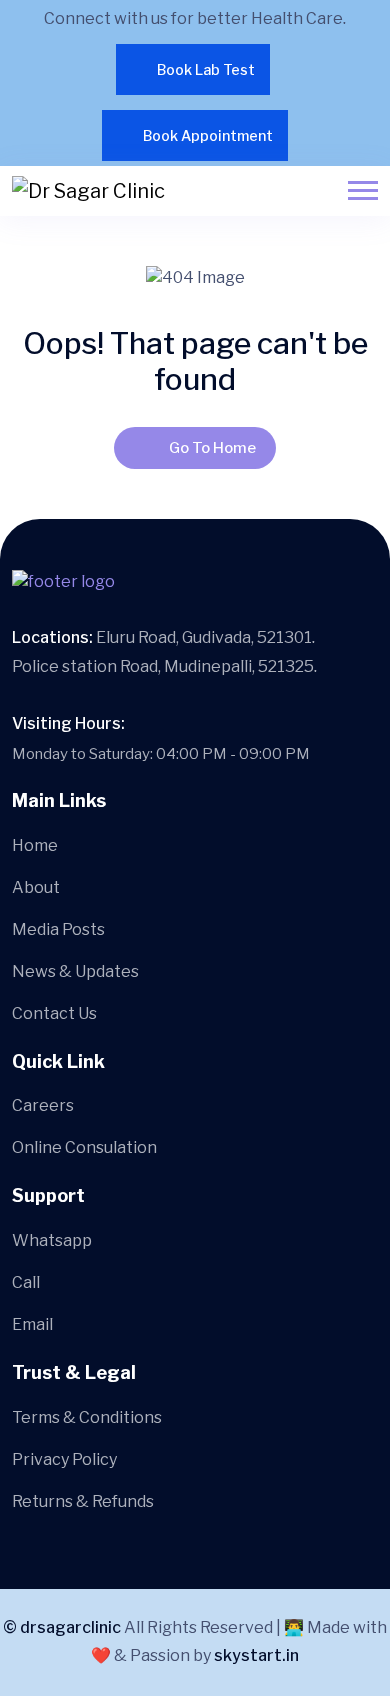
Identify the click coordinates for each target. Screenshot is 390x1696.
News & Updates (75, 971)
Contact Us (54, 1013)
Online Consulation (84, 1147)
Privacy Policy (64, 1459)
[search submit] (163, 825)
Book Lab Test (206, 69)
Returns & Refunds (83, 1501)
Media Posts (58, 929)
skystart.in (256, 1655)
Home (35, 845)
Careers (43, 1105)
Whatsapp (52, 1240)
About (36, 887)
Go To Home (212, 448)
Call (26, 1282)
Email (32, 1324)
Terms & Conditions (87, 1417)
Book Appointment (208, 135)
